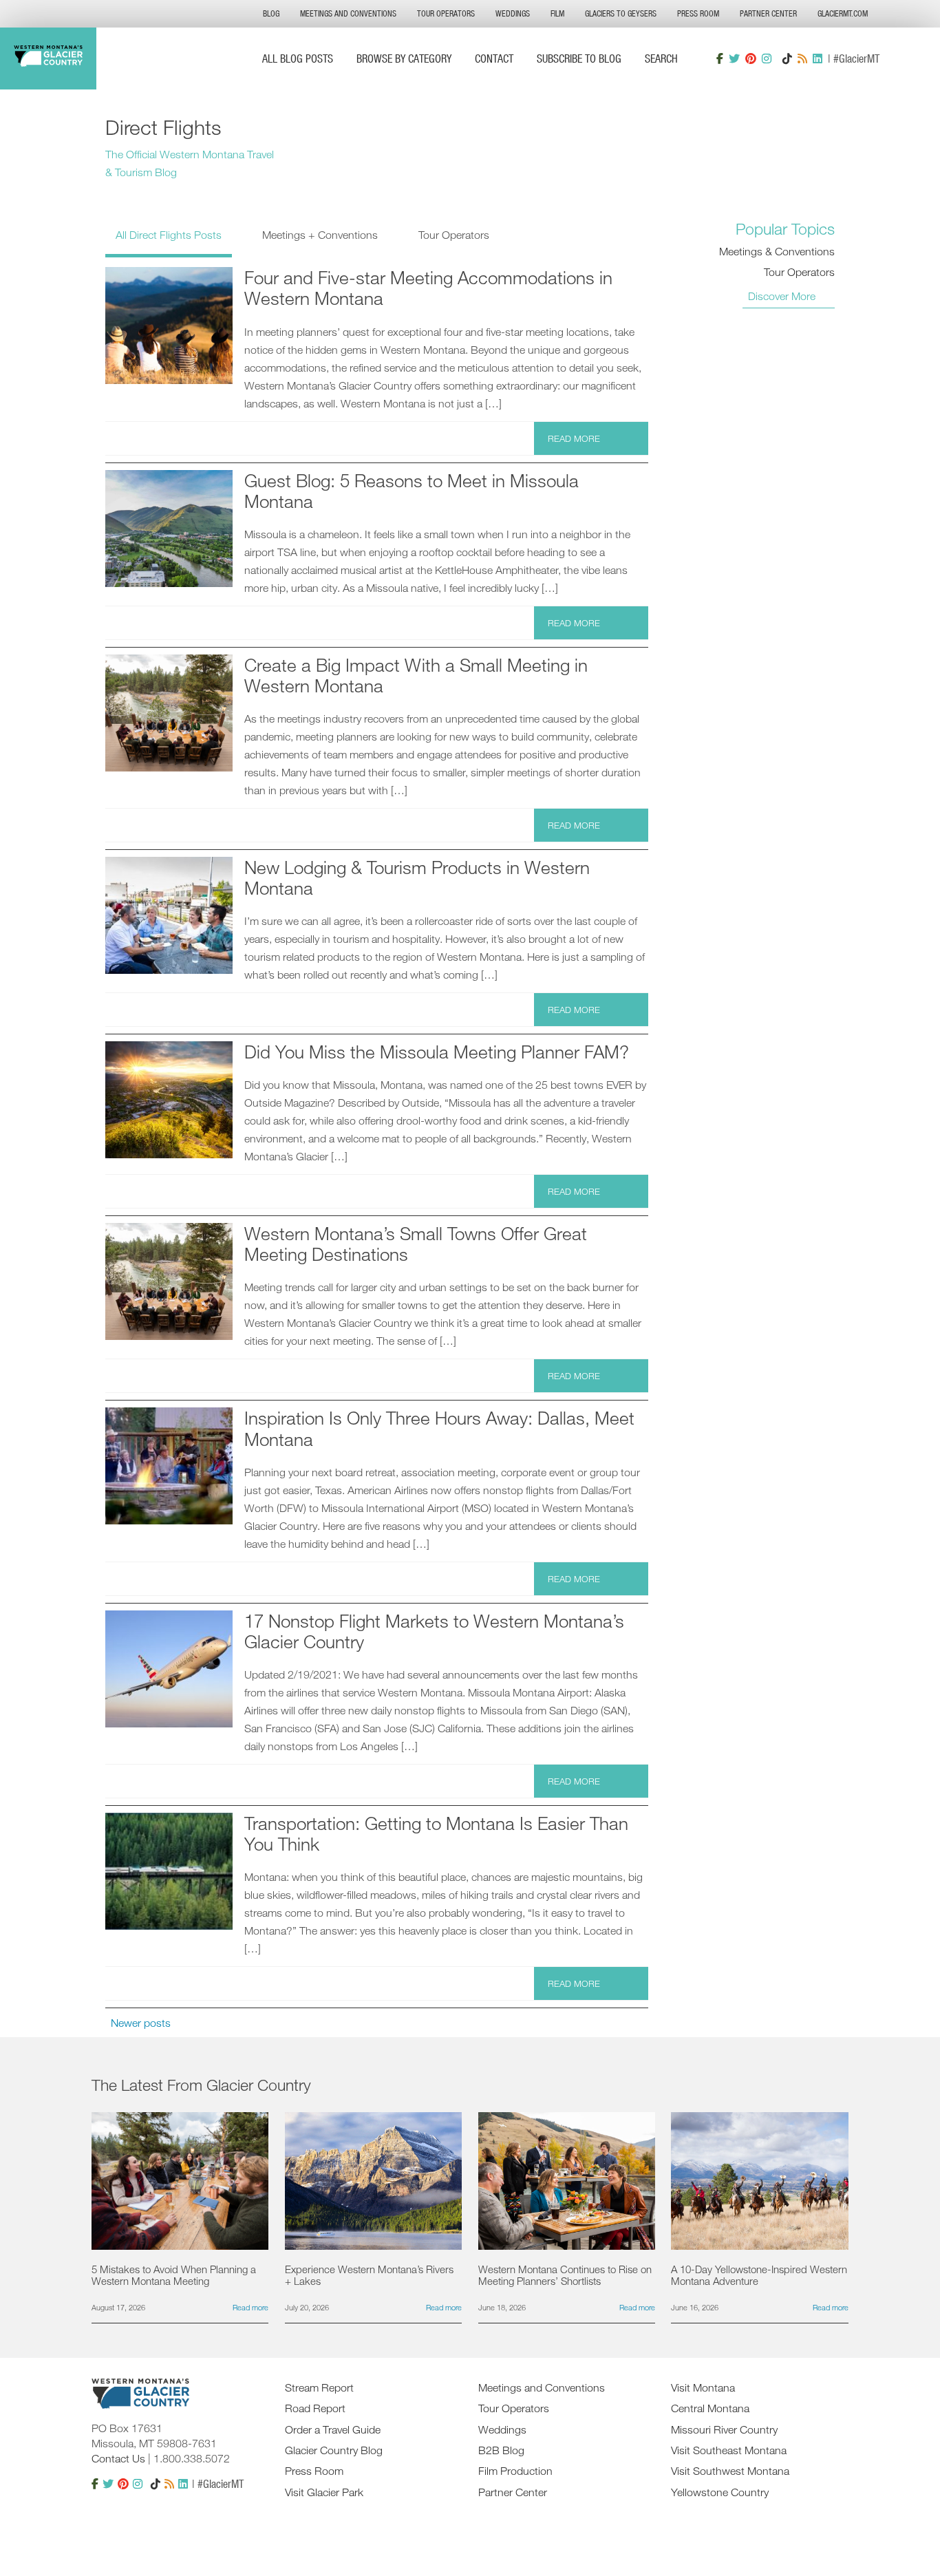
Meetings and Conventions (348, 13)
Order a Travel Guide (333, 2429)
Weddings (513, 13)
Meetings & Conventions (777, 251)
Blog (271, 13)
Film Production (515, 2471)
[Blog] (802, 58)
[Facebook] (720, 58)
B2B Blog (501, 2450)
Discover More (782, 296)
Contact (494, 58)
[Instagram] (767, 58)
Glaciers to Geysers (621, 13)
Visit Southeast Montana (729, 2450)
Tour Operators (446, 13)
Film (557, 13)
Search (661, 58)
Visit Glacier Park (324, 2492)
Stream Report (319, 2387)
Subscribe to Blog (579, 58)
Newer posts (141, 2023)
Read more (574, 438)
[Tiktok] (787, 58)
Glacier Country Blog (334, 2450)
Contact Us (118, 2458)
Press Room (698, 13)
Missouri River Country (724, 2429)
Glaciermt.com (843, 13)
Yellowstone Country (720, 2492)
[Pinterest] (751, 58)
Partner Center (768, 13)
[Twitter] (734, 58)
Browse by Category (404, 58)
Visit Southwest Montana (730, 2471)
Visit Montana (703, 2387)
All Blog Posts (298, 58)
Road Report (315, 2408)
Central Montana (710, 2408)
